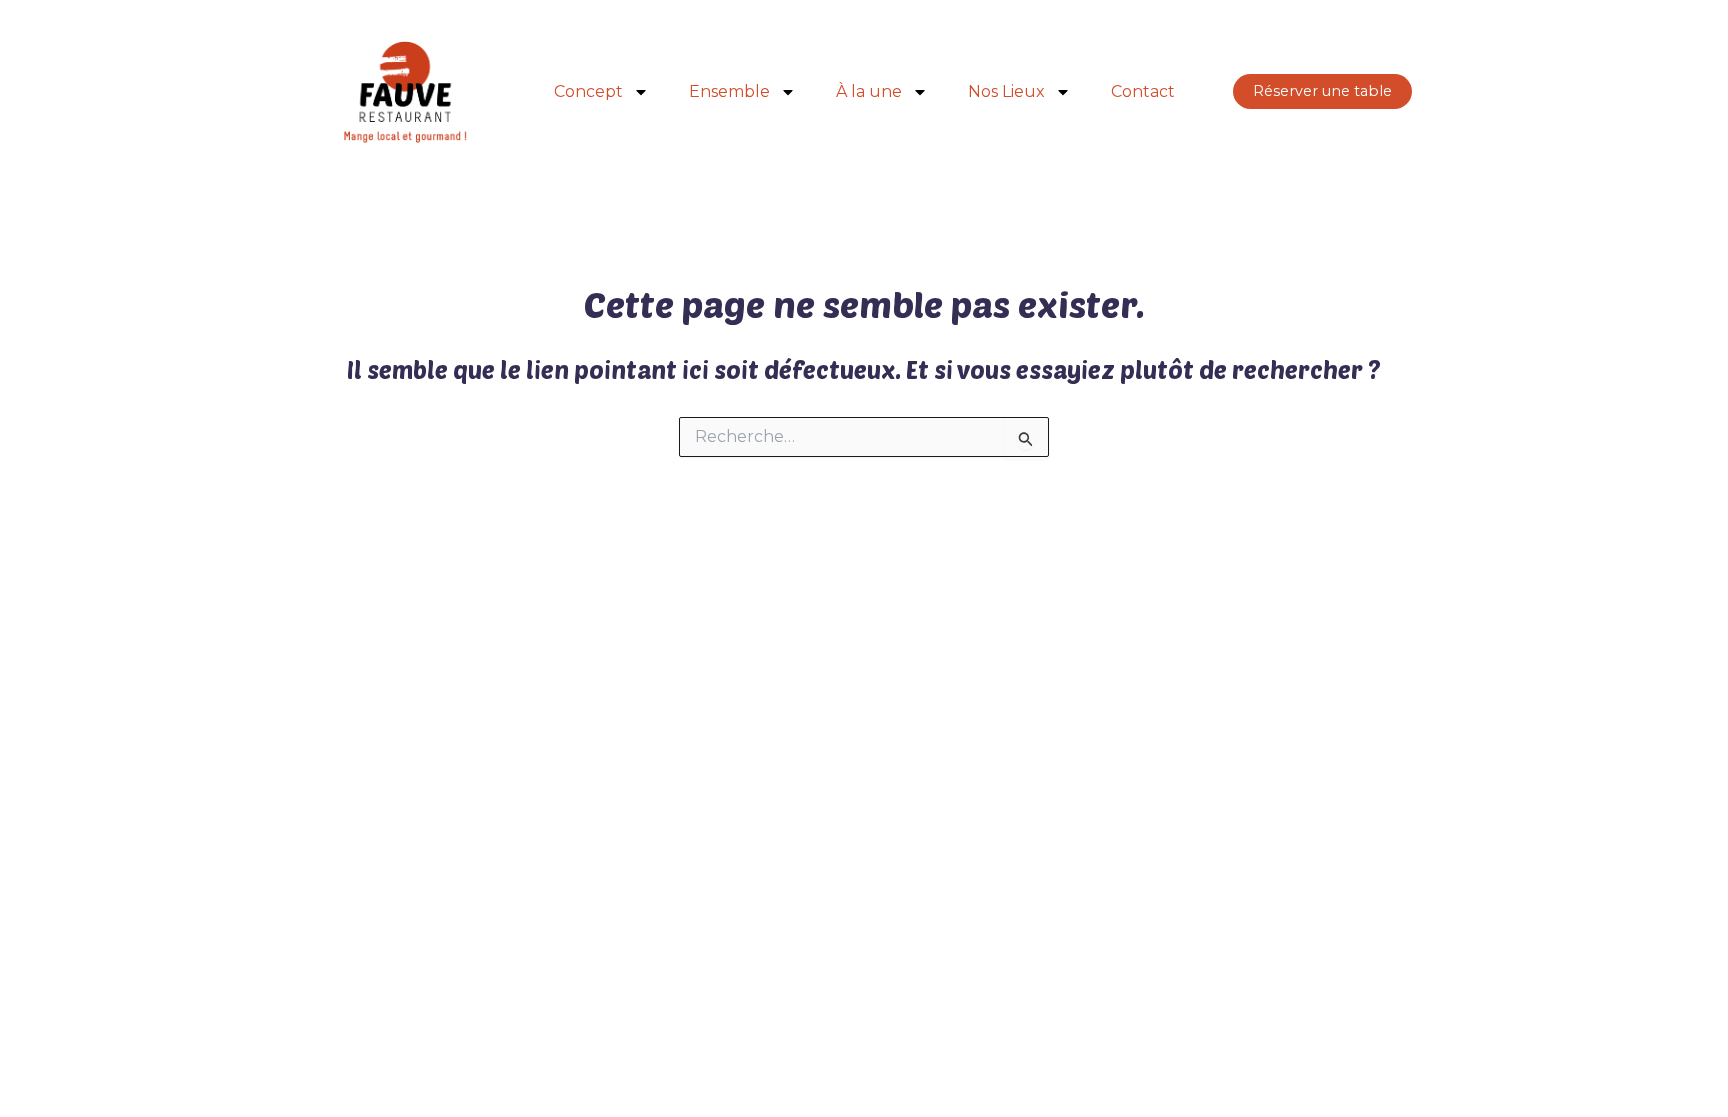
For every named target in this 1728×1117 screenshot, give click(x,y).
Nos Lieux (1006, 91)
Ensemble (729, 91)
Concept (588, 91)
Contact (1143, 91)
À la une (869, 91)
